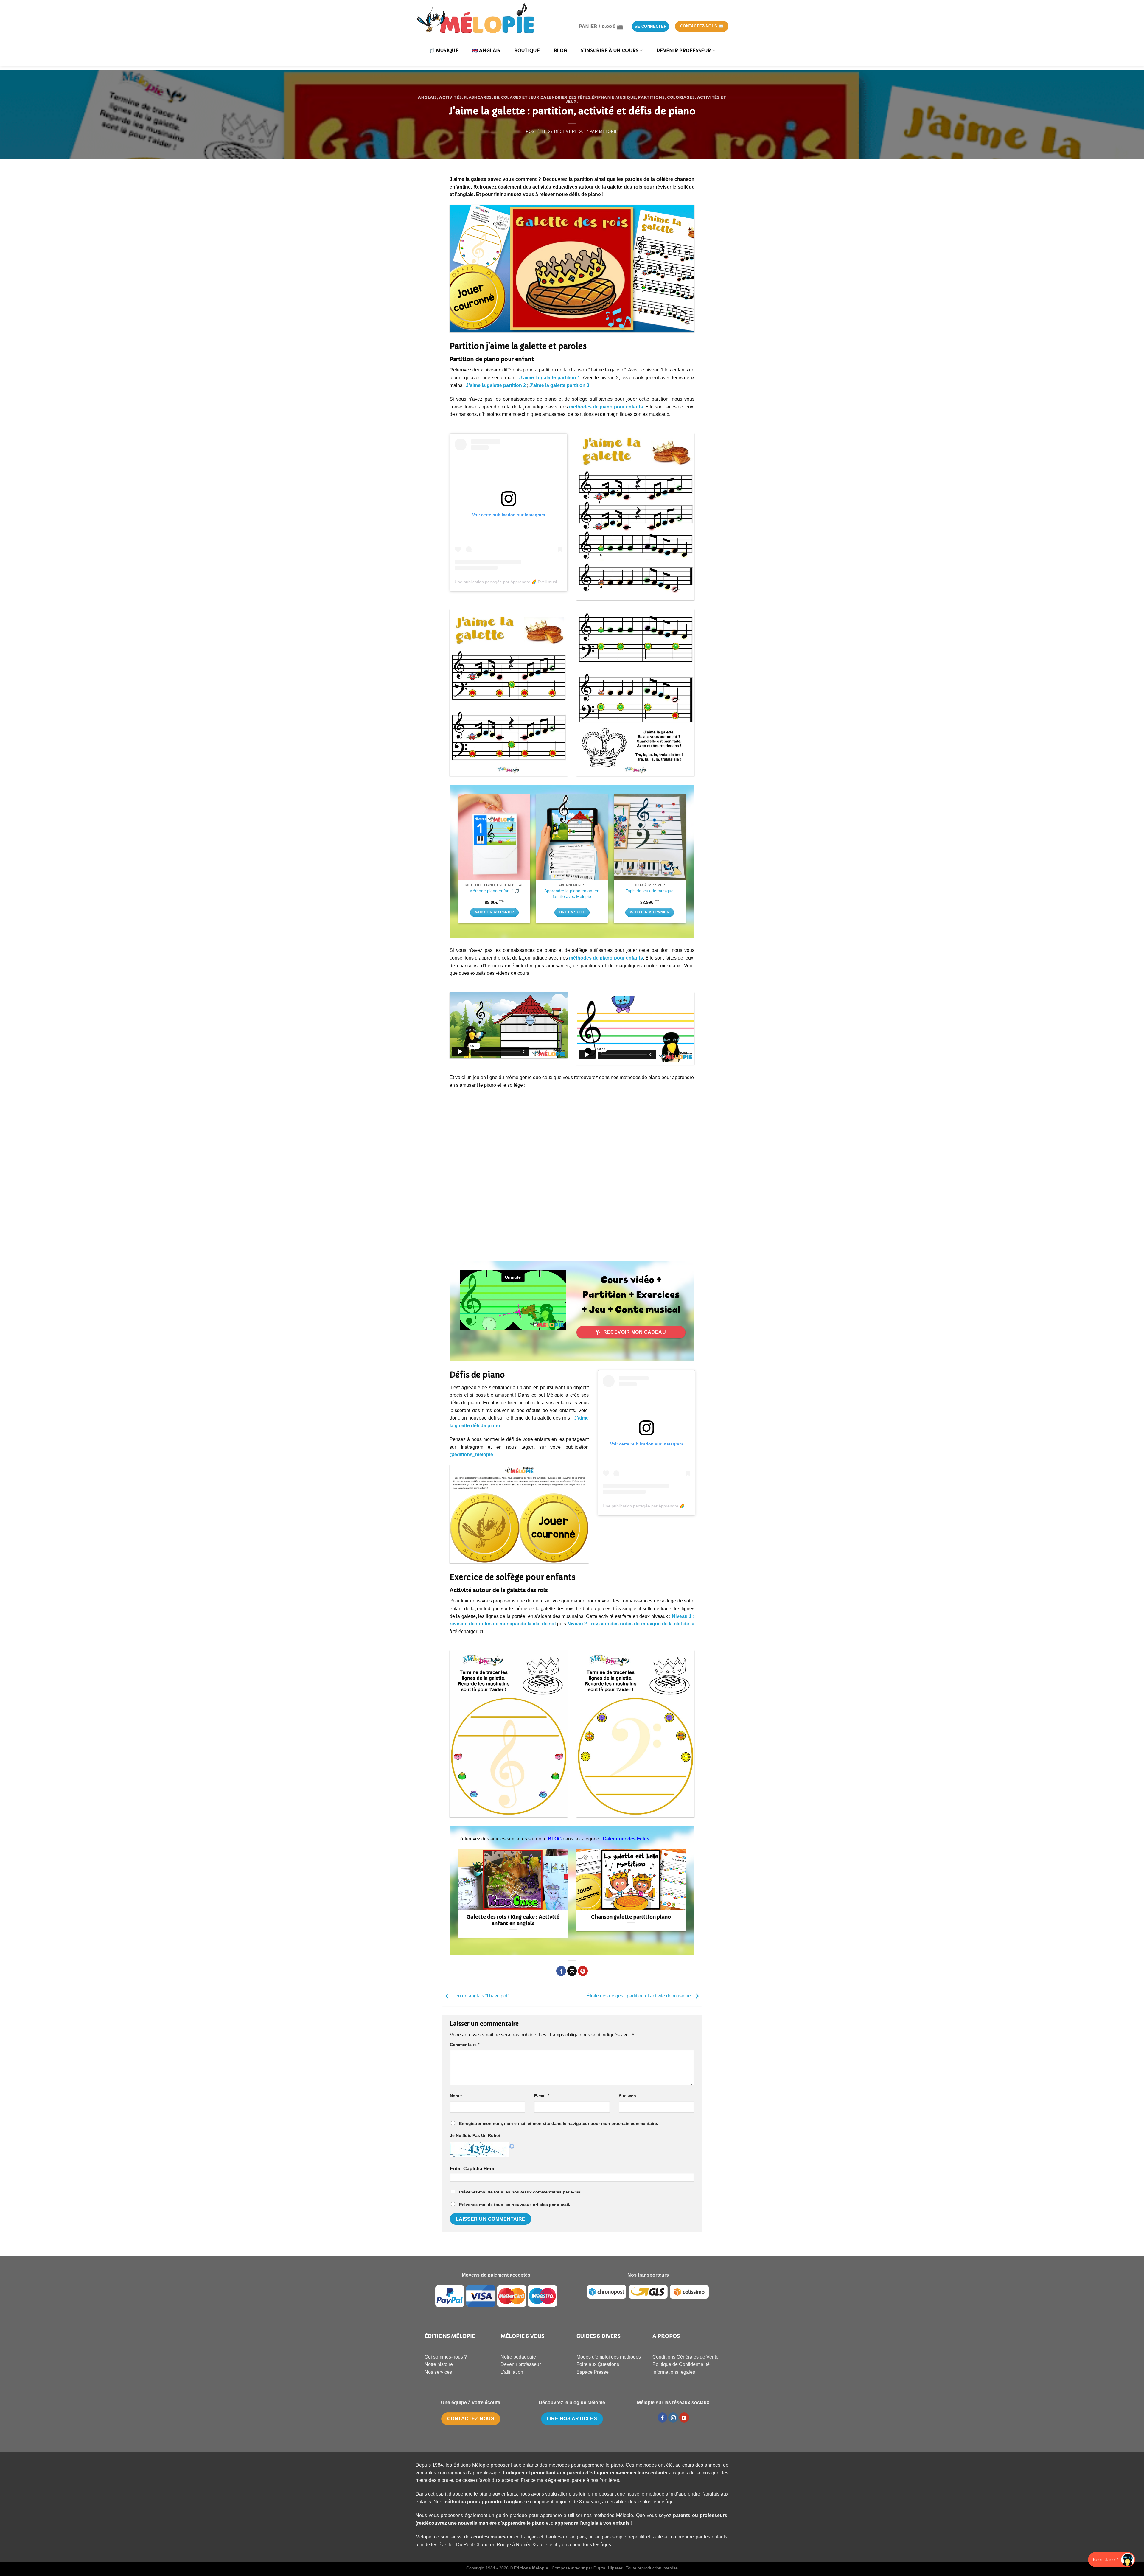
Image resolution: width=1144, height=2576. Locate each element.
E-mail (542, 2096)
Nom (456, 2096)
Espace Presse (593, 2372)
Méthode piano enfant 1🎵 (494, 891)
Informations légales (674, 2372)
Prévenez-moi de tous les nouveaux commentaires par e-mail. (522, 2192)
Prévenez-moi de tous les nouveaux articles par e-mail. (515, 2205)
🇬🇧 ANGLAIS (486, 50)
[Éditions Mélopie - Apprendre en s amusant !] (475, 18)
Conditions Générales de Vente (686, 2357)
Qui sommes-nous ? (446, 2357)
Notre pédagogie (518, 2357)
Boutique (527, 50)
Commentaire (465, 2045)
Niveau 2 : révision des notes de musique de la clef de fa (631, 1624)
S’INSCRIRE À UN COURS (610, 50)
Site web (627, 2096)
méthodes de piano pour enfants (606, 407)
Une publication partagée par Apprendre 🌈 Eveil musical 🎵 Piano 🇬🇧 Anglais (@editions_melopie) (548, 582)
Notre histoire (439, 2364)
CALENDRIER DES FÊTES (565, 97)
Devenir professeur (521, 2364)
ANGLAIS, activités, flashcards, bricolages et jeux (479, 97)
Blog (560, 50)
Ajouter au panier (494, 912)
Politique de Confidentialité (681, 2364)
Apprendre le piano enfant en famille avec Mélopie (572, 894)
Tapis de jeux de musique (650, 891)
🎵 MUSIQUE (444, 50)
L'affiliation (512, 2372)
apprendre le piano (523, 2523)
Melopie (609, 132)
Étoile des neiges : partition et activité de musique (639, 1996)
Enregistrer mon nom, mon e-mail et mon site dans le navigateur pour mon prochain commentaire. (559, 2123)
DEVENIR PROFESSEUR (684, 50)
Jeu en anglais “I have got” (480, 1996)
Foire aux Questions (598, 2364)
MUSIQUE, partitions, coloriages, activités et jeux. (646, 99)
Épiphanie (603, 97)
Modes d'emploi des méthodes (609, 2357)
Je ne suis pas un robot (475, 2135)
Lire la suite (572, 912)
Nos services (438, 2372)
